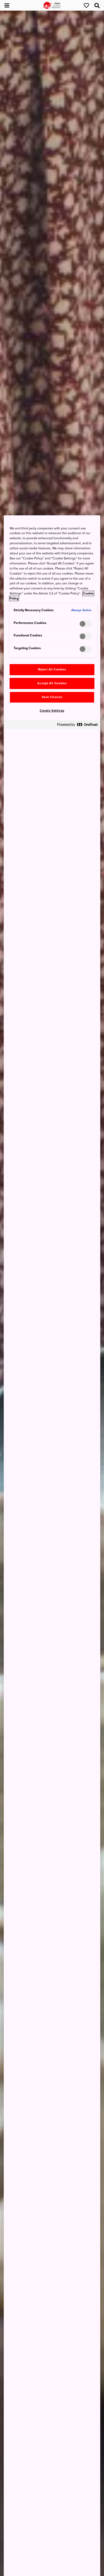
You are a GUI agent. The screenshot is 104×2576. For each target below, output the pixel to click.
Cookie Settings (52, 711)
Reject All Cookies (52, 669)
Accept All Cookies (52, 683)
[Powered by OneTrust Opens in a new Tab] (77, 726)
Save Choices (52, 697)
